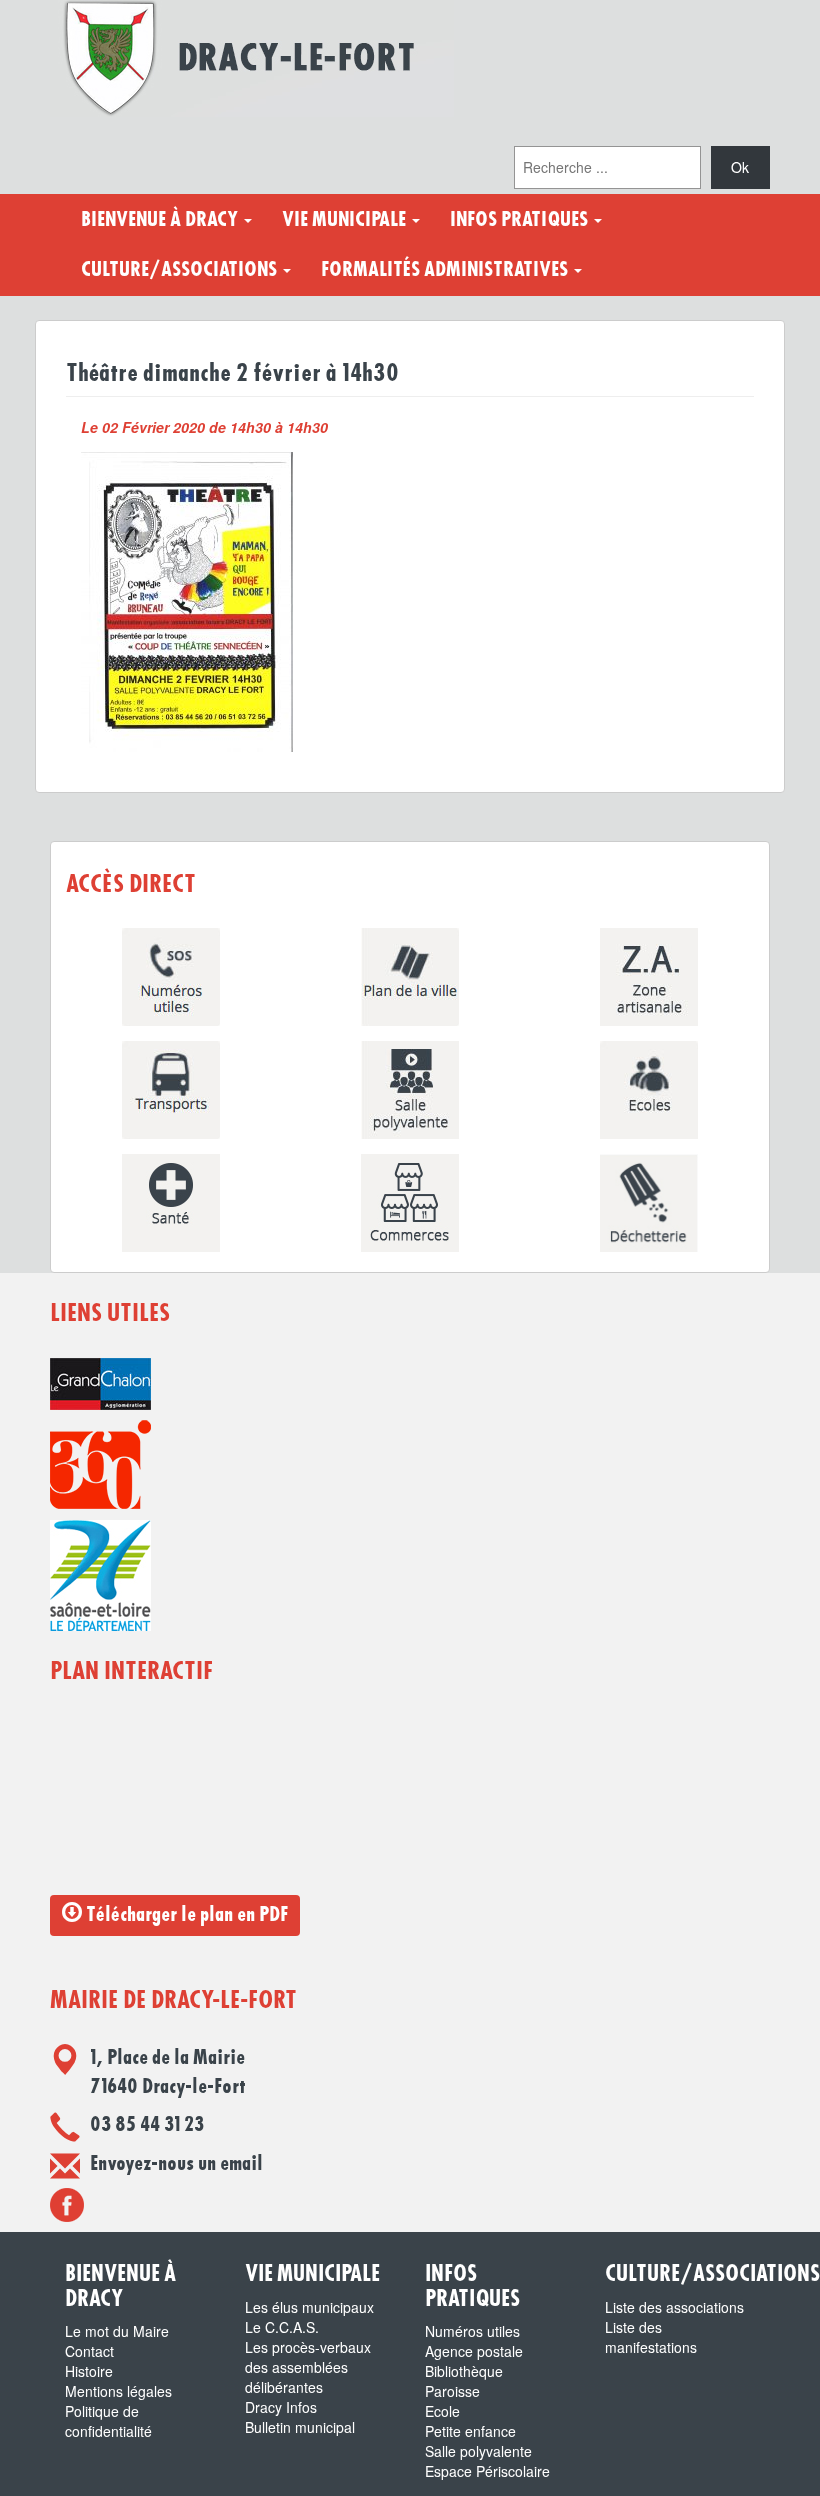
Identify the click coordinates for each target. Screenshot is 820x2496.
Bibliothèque (464, 2371)
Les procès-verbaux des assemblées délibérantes (308, 2367)
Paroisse (452, 2391)
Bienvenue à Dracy (161, 220)
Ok (740, 167)
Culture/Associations (181, 270)
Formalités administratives (446, 270)
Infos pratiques (521, 220)
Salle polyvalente (478, 2451)
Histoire (89, 2371)
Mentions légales (118, 2391)
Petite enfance (470, 2431)
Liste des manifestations (651, 2337)
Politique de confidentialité (108, 2421)
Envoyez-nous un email (176, 2164)
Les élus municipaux (309, 2307)
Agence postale (474, 2351)
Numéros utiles (472, 2331)
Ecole (442, 2411)
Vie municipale (346, 220)
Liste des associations (674, 2307)
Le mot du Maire (117, 2331)
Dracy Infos (281, 2407)
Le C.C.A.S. (282, 2327)
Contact (89, 2351)
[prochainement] (67, 2204)
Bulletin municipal (300, 2427)
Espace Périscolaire (487, 2471)
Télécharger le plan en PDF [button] (185, 1915)
